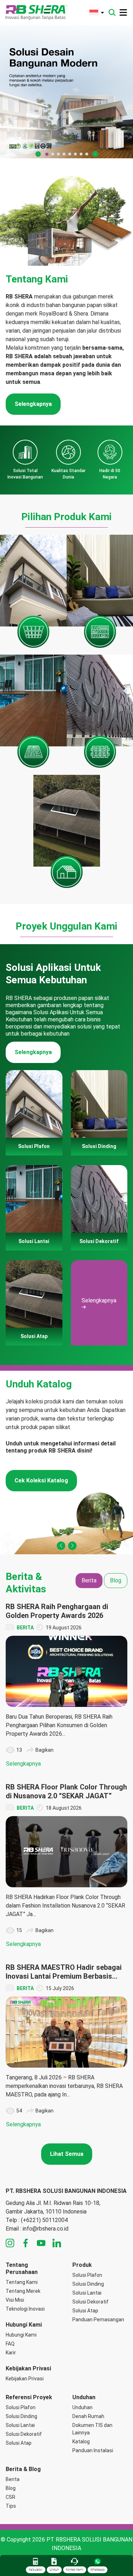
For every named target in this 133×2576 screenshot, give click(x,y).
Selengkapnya (33, 404)
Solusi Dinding (88, 2284)
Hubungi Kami (21, 2335)
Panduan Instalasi (93, 2450)
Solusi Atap (85, 2311)
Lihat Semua (67, 2154)
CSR (10, 2497)
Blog (11, 2488)
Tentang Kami (22, 2282)
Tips (11, 2506)
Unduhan (82, 2407)
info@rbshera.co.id (46, 2229)
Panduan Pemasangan (98, 2320)
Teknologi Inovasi (25, 2309)
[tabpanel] (66, 1866)
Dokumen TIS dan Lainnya (92, 2429)
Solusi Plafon (87, 2275)
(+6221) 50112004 (44, 2220)
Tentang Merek (23, 2291)
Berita (13, 2479)
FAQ (10, 2344)
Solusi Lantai (87, 2293)
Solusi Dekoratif (90, 2302)
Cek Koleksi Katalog (41, 1480)
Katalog (81, 2442)
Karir (11, 2353)
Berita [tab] (89, 1580)
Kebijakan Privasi (25, 2379)
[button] (38, 154)
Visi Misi (15, 2300)
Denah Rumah (88, 2416)
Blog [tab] (116, 1580)
